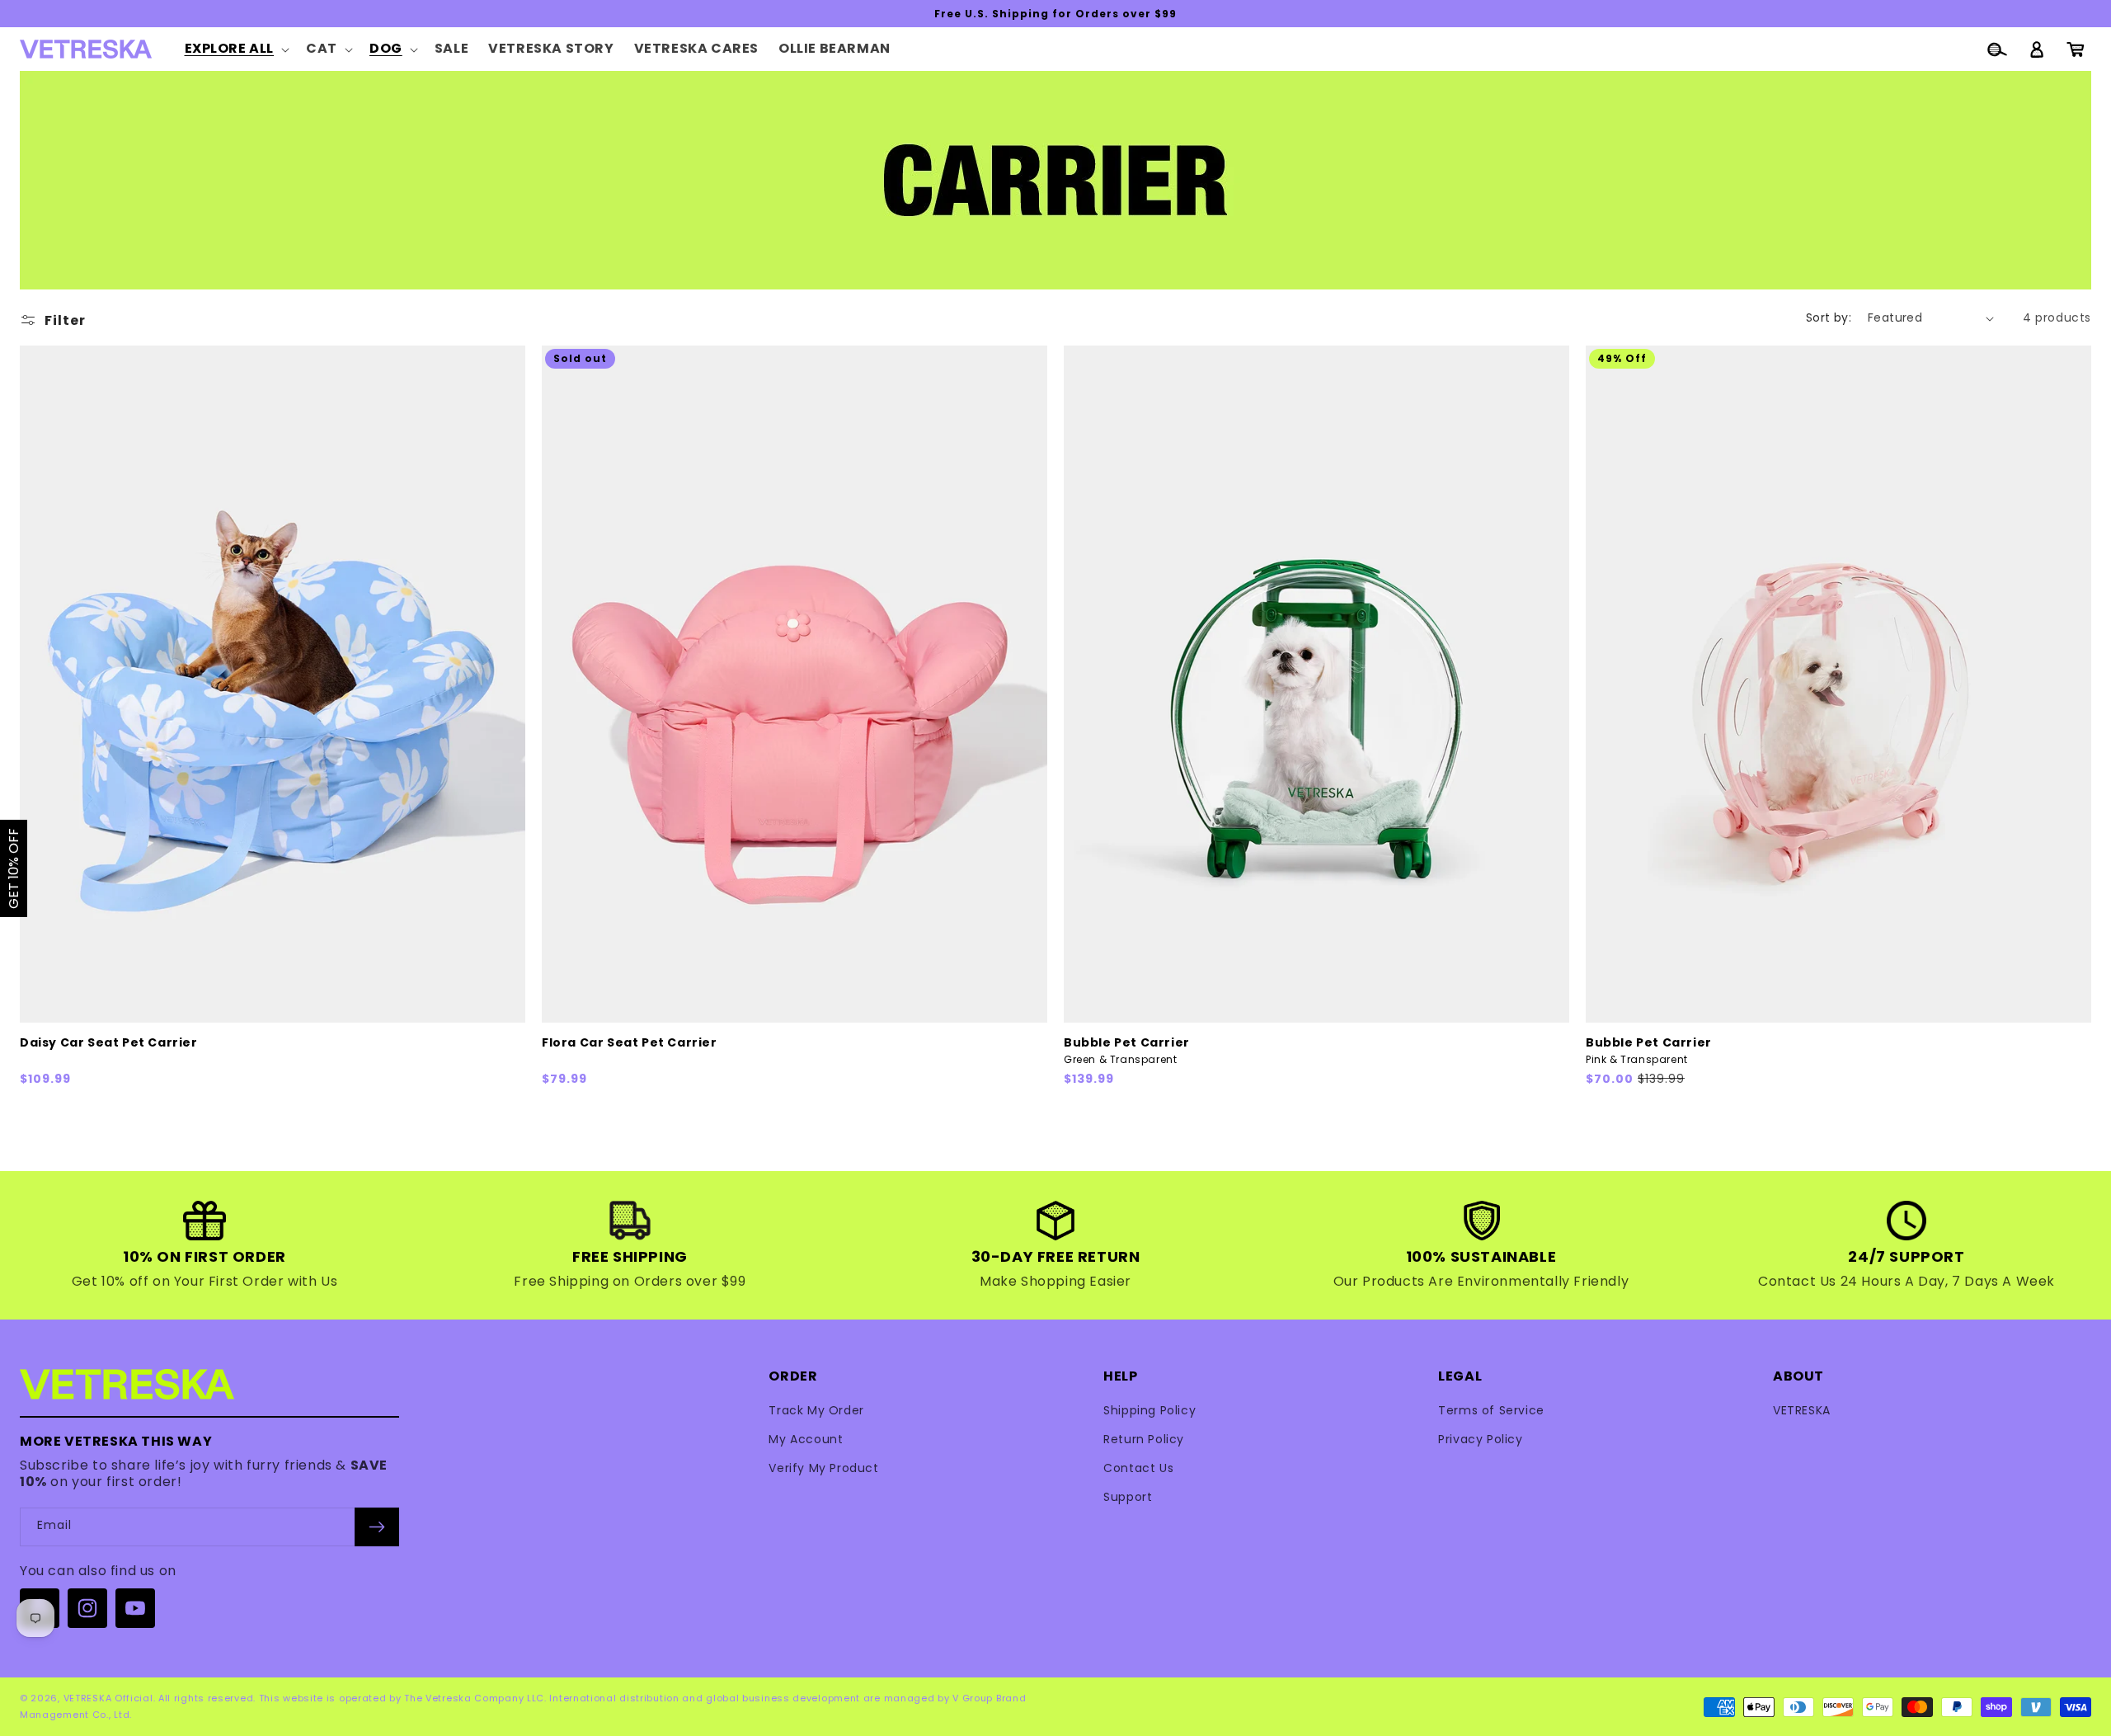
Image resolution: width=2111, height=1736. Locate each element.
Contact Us (1138, 1468)
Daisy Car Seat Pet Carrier (109, 1043)
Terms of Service (1491, 1410)
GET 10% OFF (14, 868)
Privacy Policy (1480, 1439)
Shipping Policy (1150, 1410)
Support (1128, 1497)
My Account (806, 1439)
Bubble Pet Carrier (1127, 1051)
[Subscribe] (377, 1527)
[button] (236, 49)
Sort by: (1829, 318)
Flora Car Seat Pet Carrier (630, 1043)
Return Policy (1144, 1439)
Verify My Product (823, 1468)
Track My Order (816, 1410)
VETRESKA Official (108, 1698)
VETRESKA (1802, 1410)
